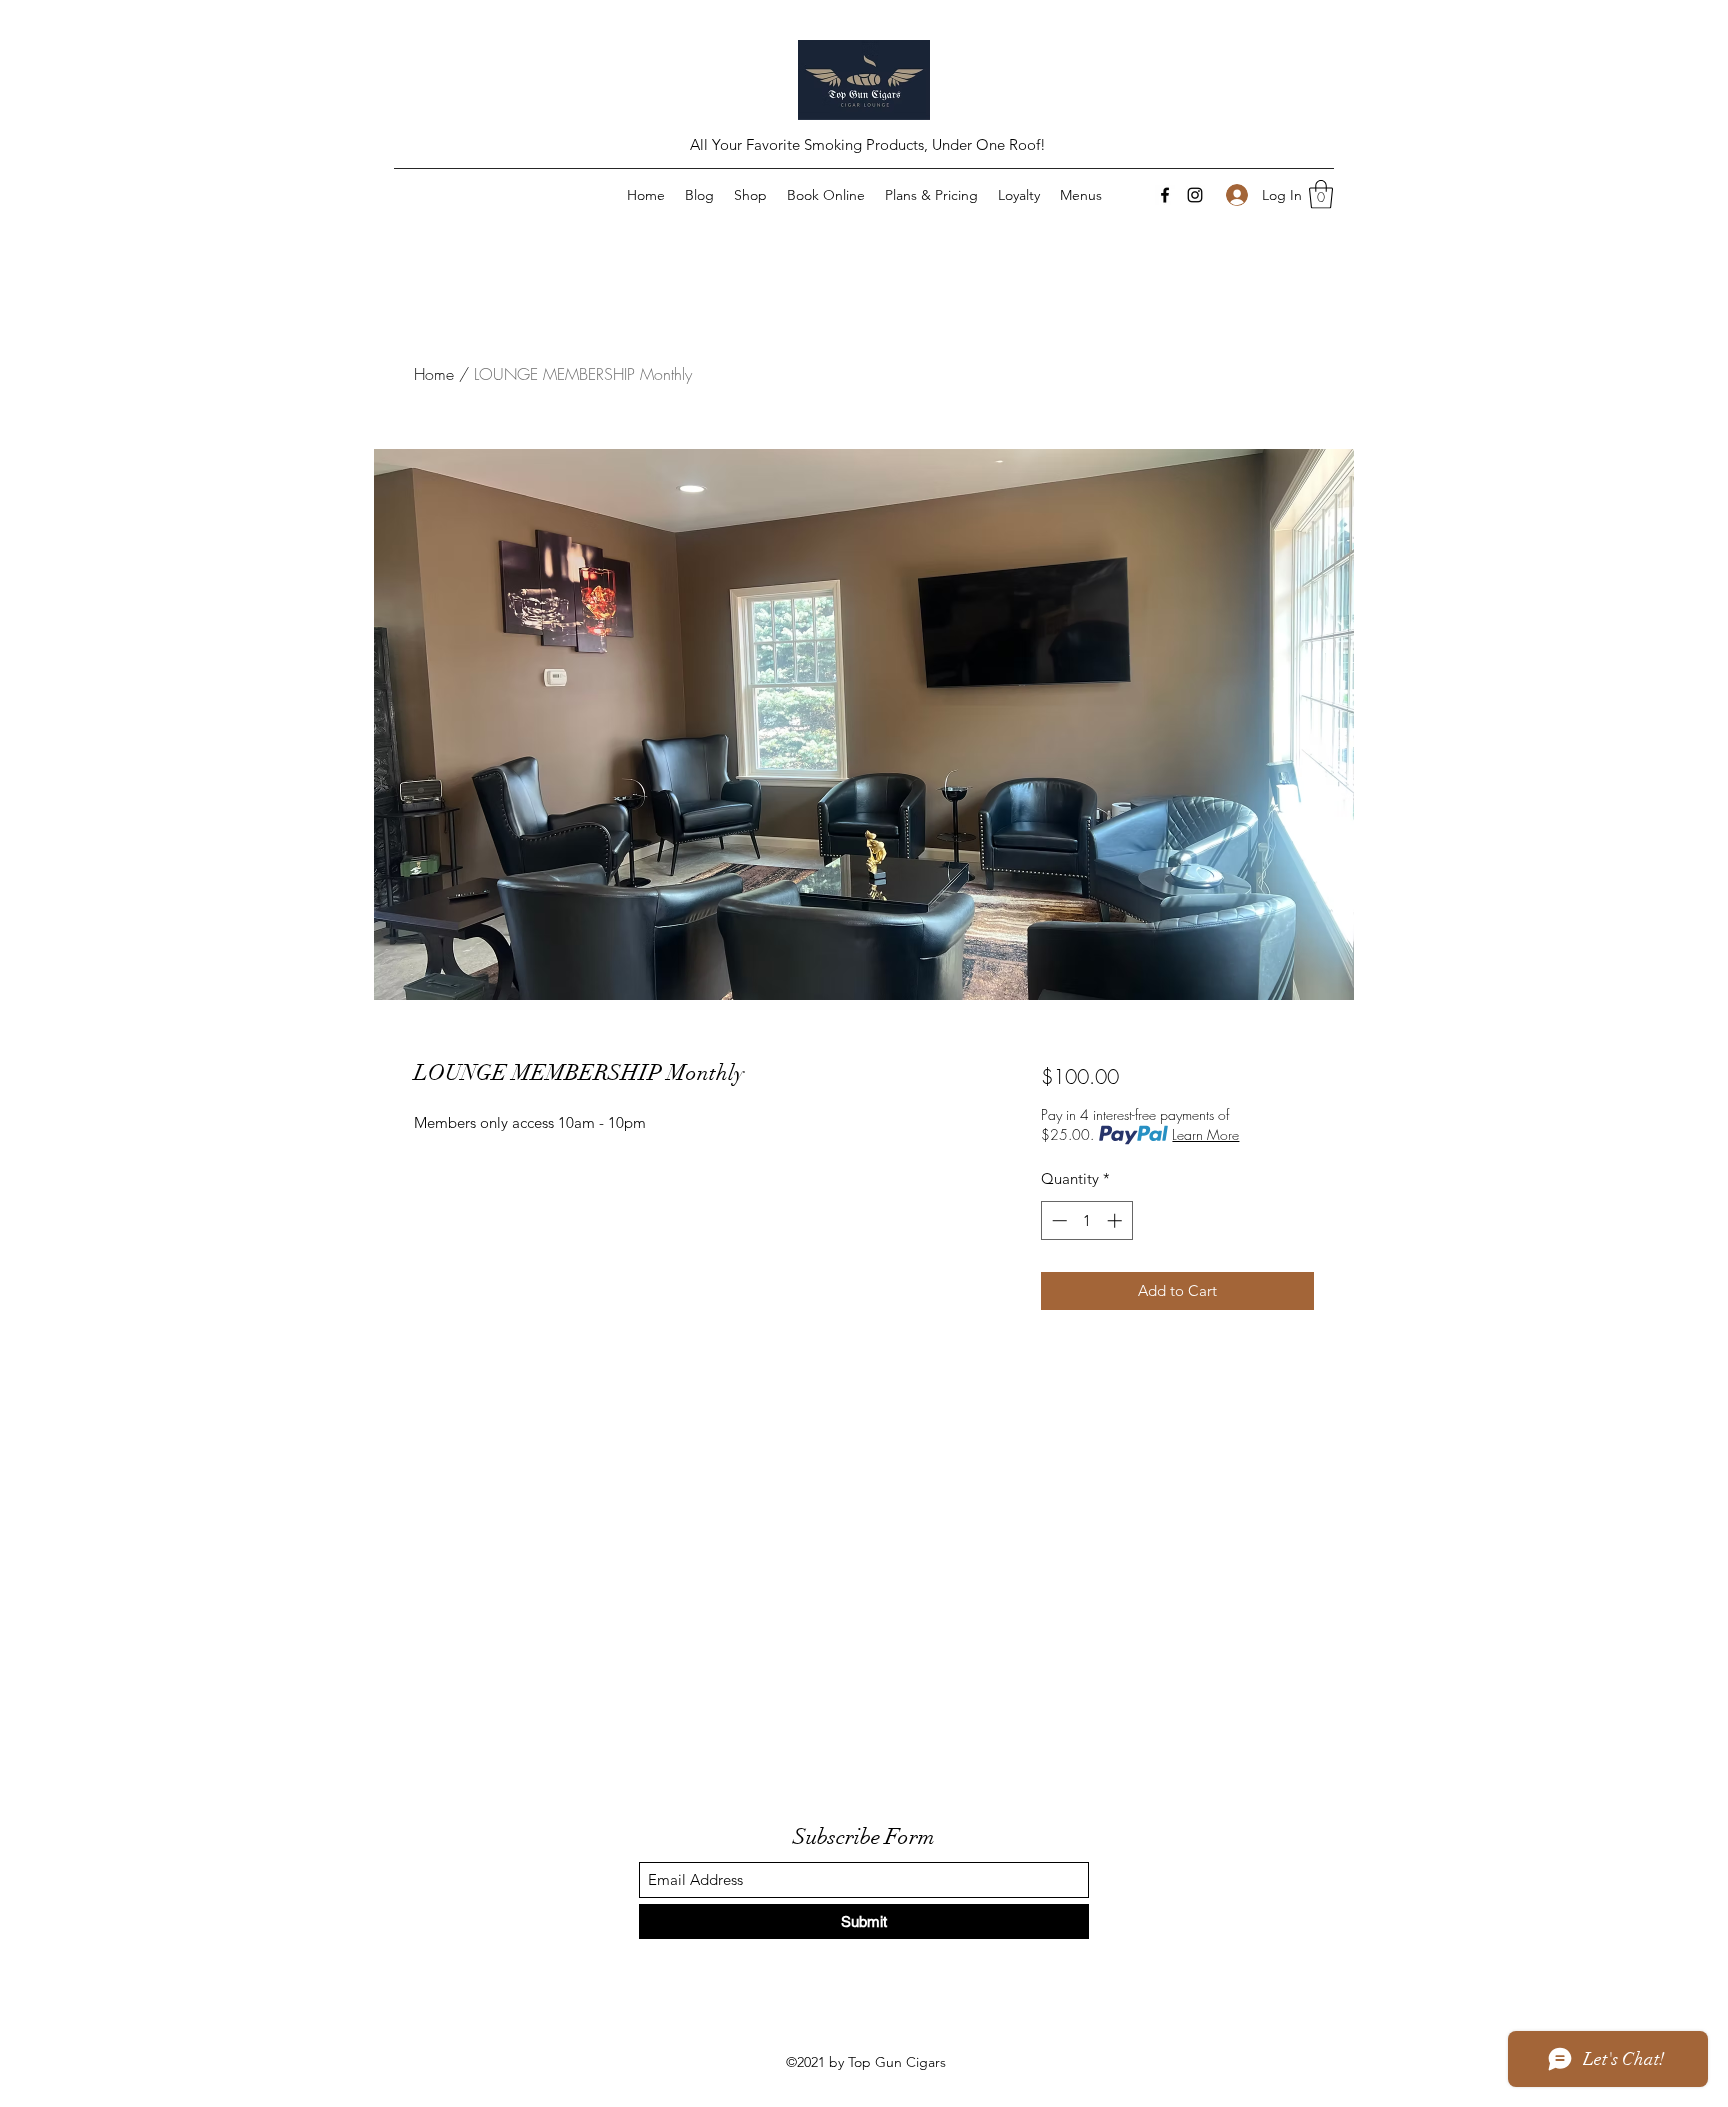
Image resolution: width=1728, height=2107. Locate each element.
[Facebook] (1165, 195)
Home (434, 374)
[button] (1321, 194)
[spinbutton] (1086, 1220)
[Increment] (1116, 1220)
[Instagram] (1195, 195)
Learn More (1205, 1134)
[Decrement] (1057, 1220)
